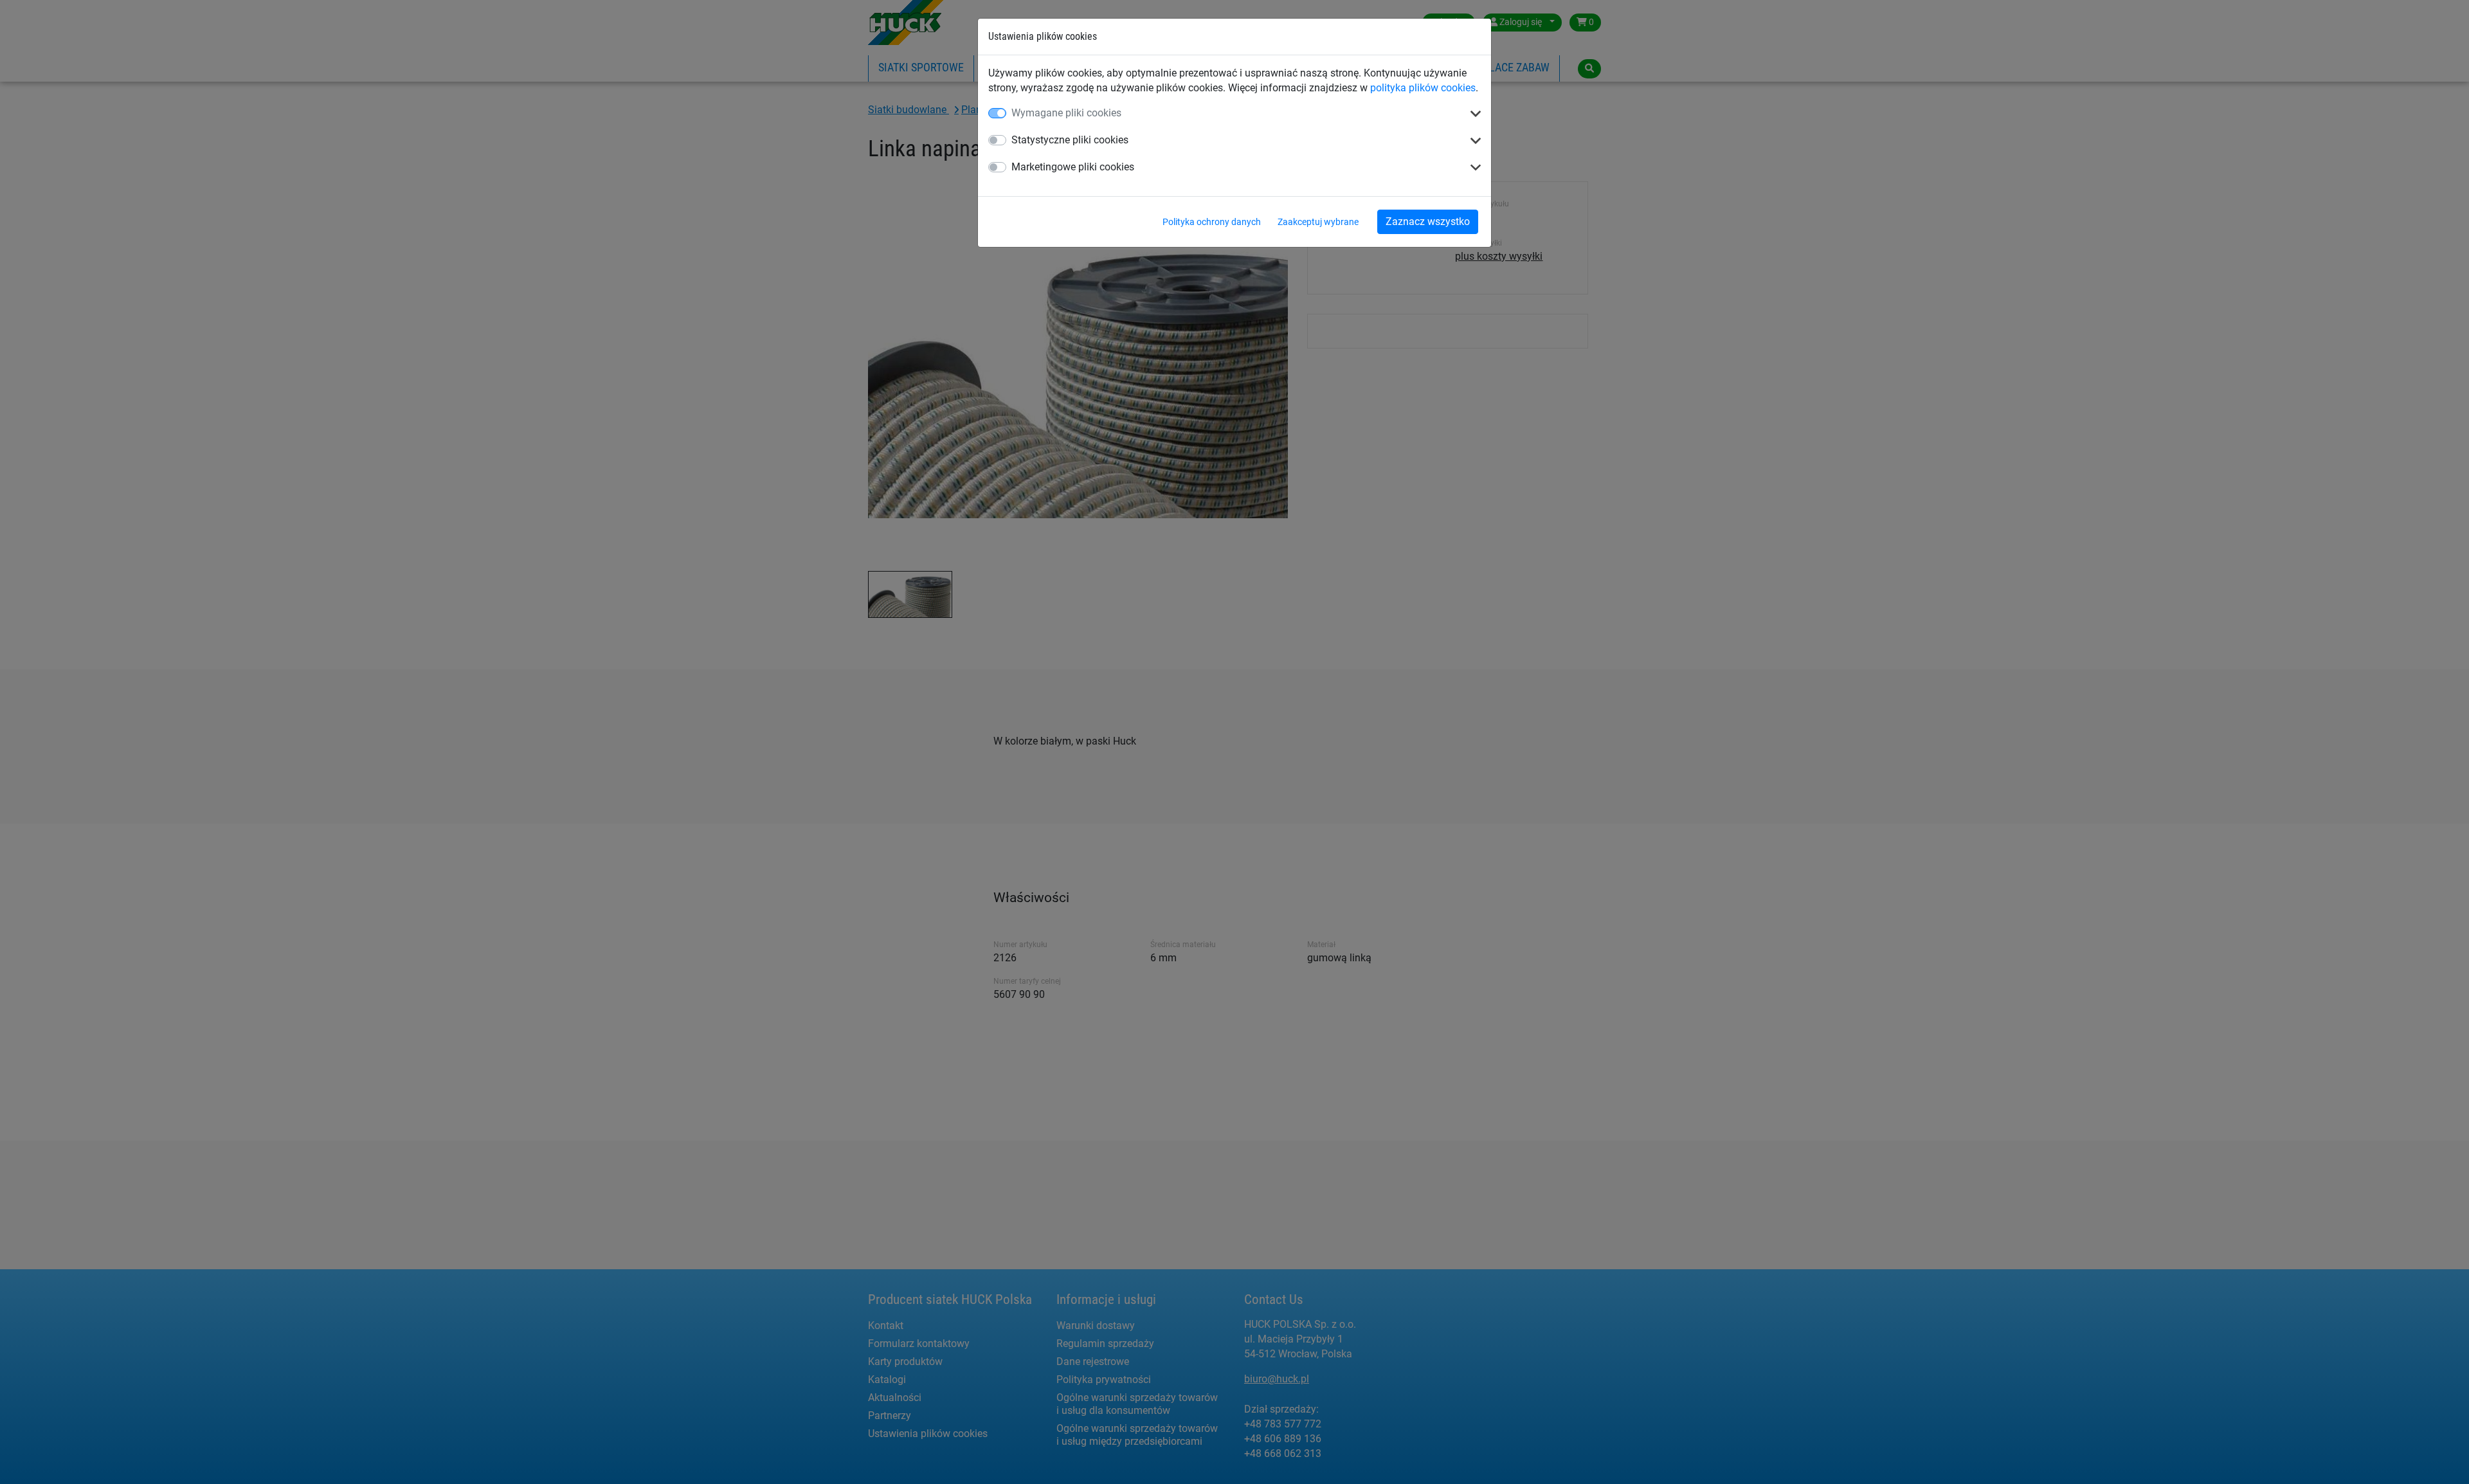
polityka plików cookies (1423, 88)
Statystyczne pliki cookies (1070, 140)
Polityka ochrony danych (1212, 222)
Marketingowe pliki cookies (1073, 167)
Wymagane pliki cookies (1066, 113)
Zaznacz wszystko (1428, 222)
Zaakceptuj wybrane (1318, 222)
